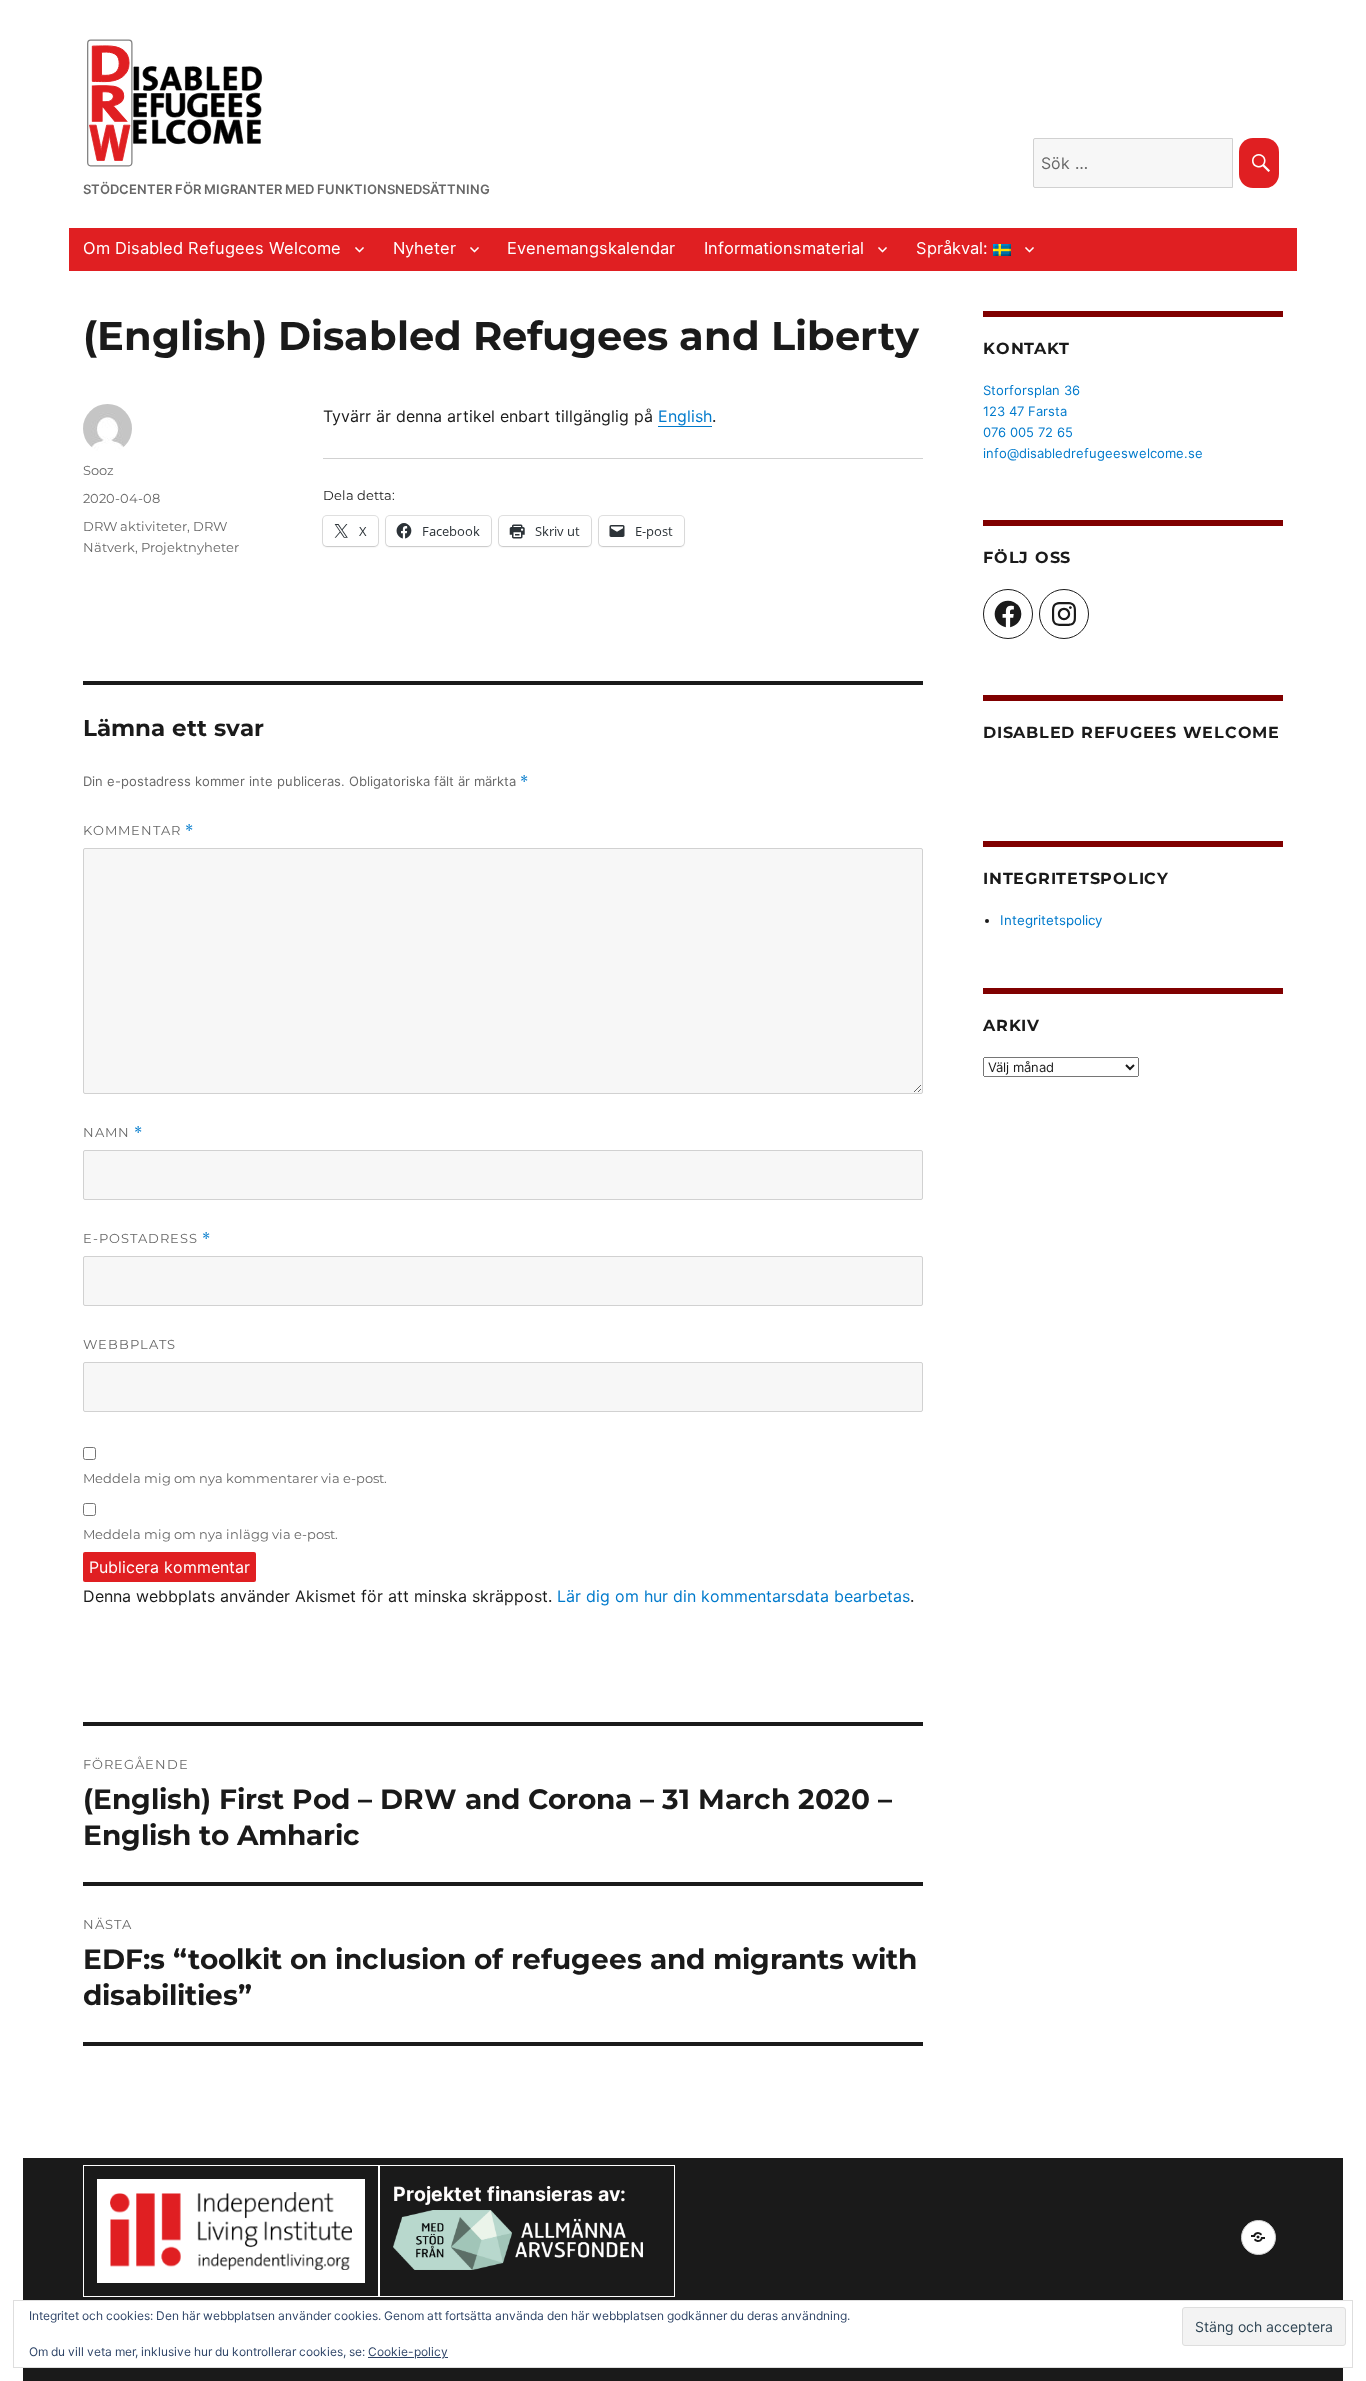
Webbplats (129, 1344)
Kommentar (138, 830)
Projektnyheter (190, 547)
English (685, 416)
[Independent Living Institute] (231, 2230)
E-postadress (147, 1238)
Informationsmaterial (784, 248)
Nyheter (424, 248)
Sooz (98, 470)
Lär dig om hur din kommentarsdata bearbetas (733, 1596)
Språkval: (954, 248)
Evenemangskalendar (591, 248)
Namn (113, 1132)
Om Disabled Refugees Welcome (212, 248)
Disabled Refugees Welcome (1131, 732)
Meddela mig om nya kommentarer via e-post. (235, 1478)
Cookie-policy (408, 2351)
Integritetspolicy (1051, 920)
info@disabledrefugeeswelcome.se (1093, 453)
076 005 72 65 (1028, 432)
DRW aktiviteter (135, 526)
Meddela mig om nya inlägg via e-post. (210, 1534)
